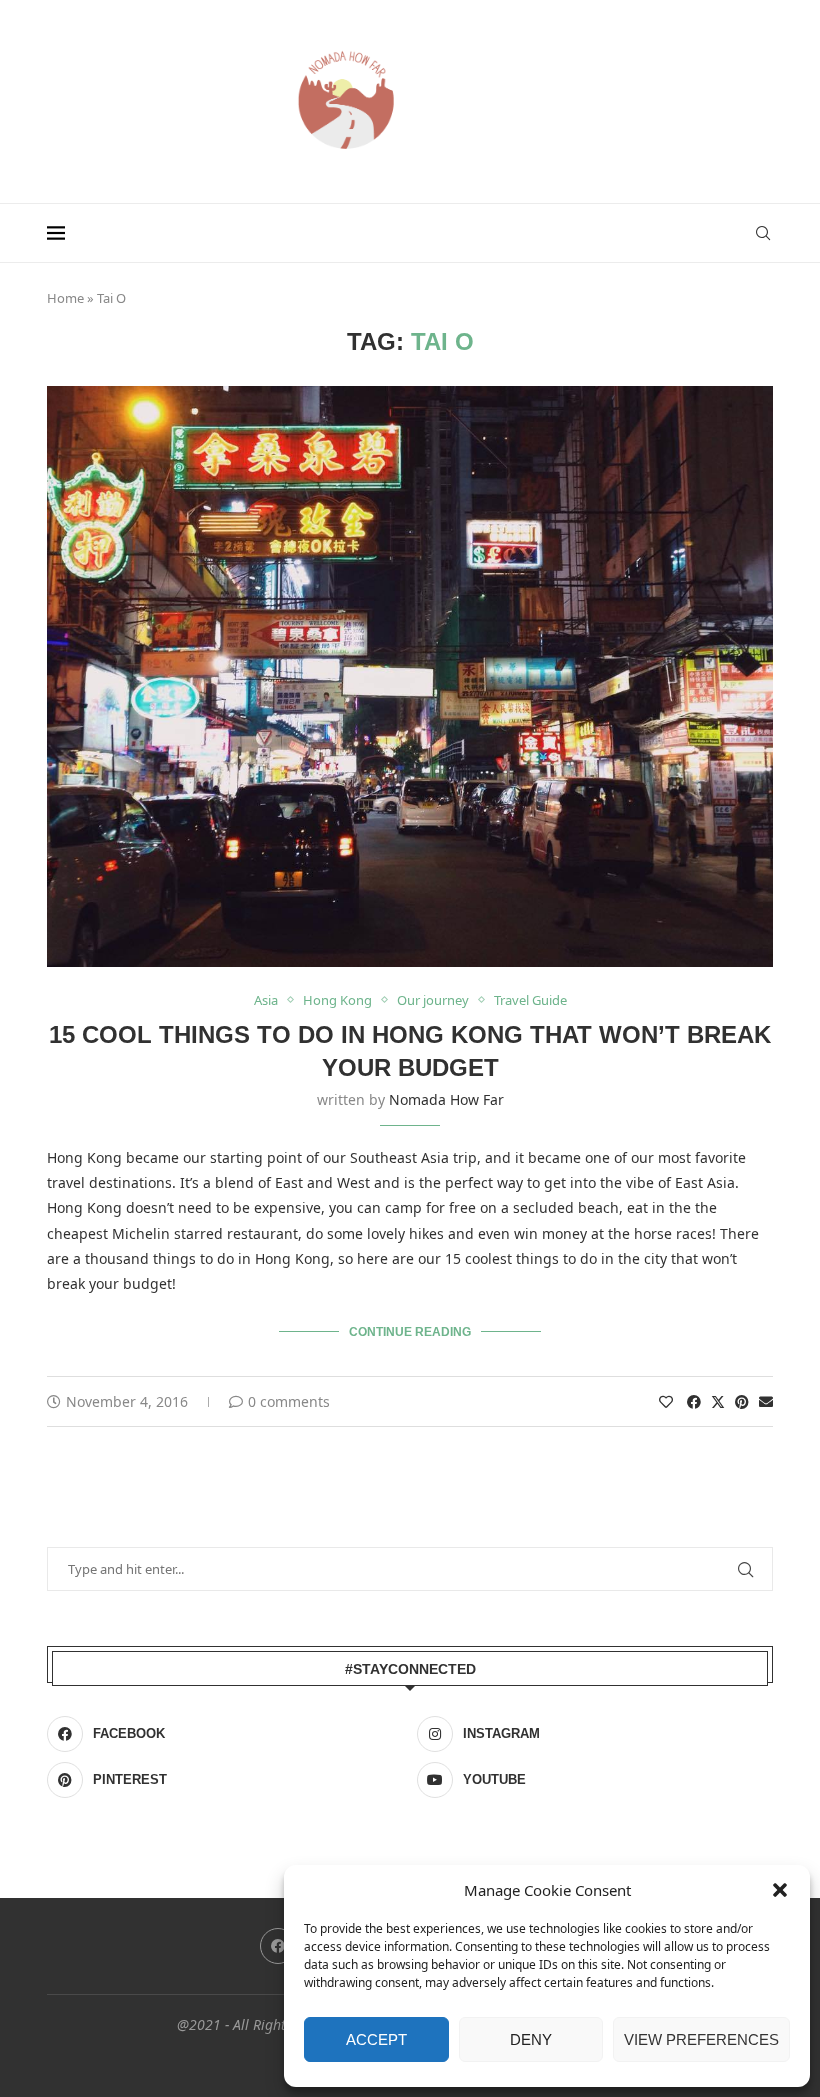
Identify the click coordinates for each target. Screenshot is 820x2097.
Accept (376, 2039)
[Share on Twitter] (718, 1401)
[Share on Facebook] (694, 1401)
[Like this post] (666, 1401)
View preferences (701, 2039)
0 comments (289, 1401)
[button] (780, 1890)
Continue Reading (410, 1332)
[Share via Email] (766, 1401)
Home (65, 298)
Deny (531, 2039)
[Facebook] (278, 1946)
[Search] (763, 233)
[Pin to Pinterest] (742, 1401)
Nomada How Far (446, 1099)
